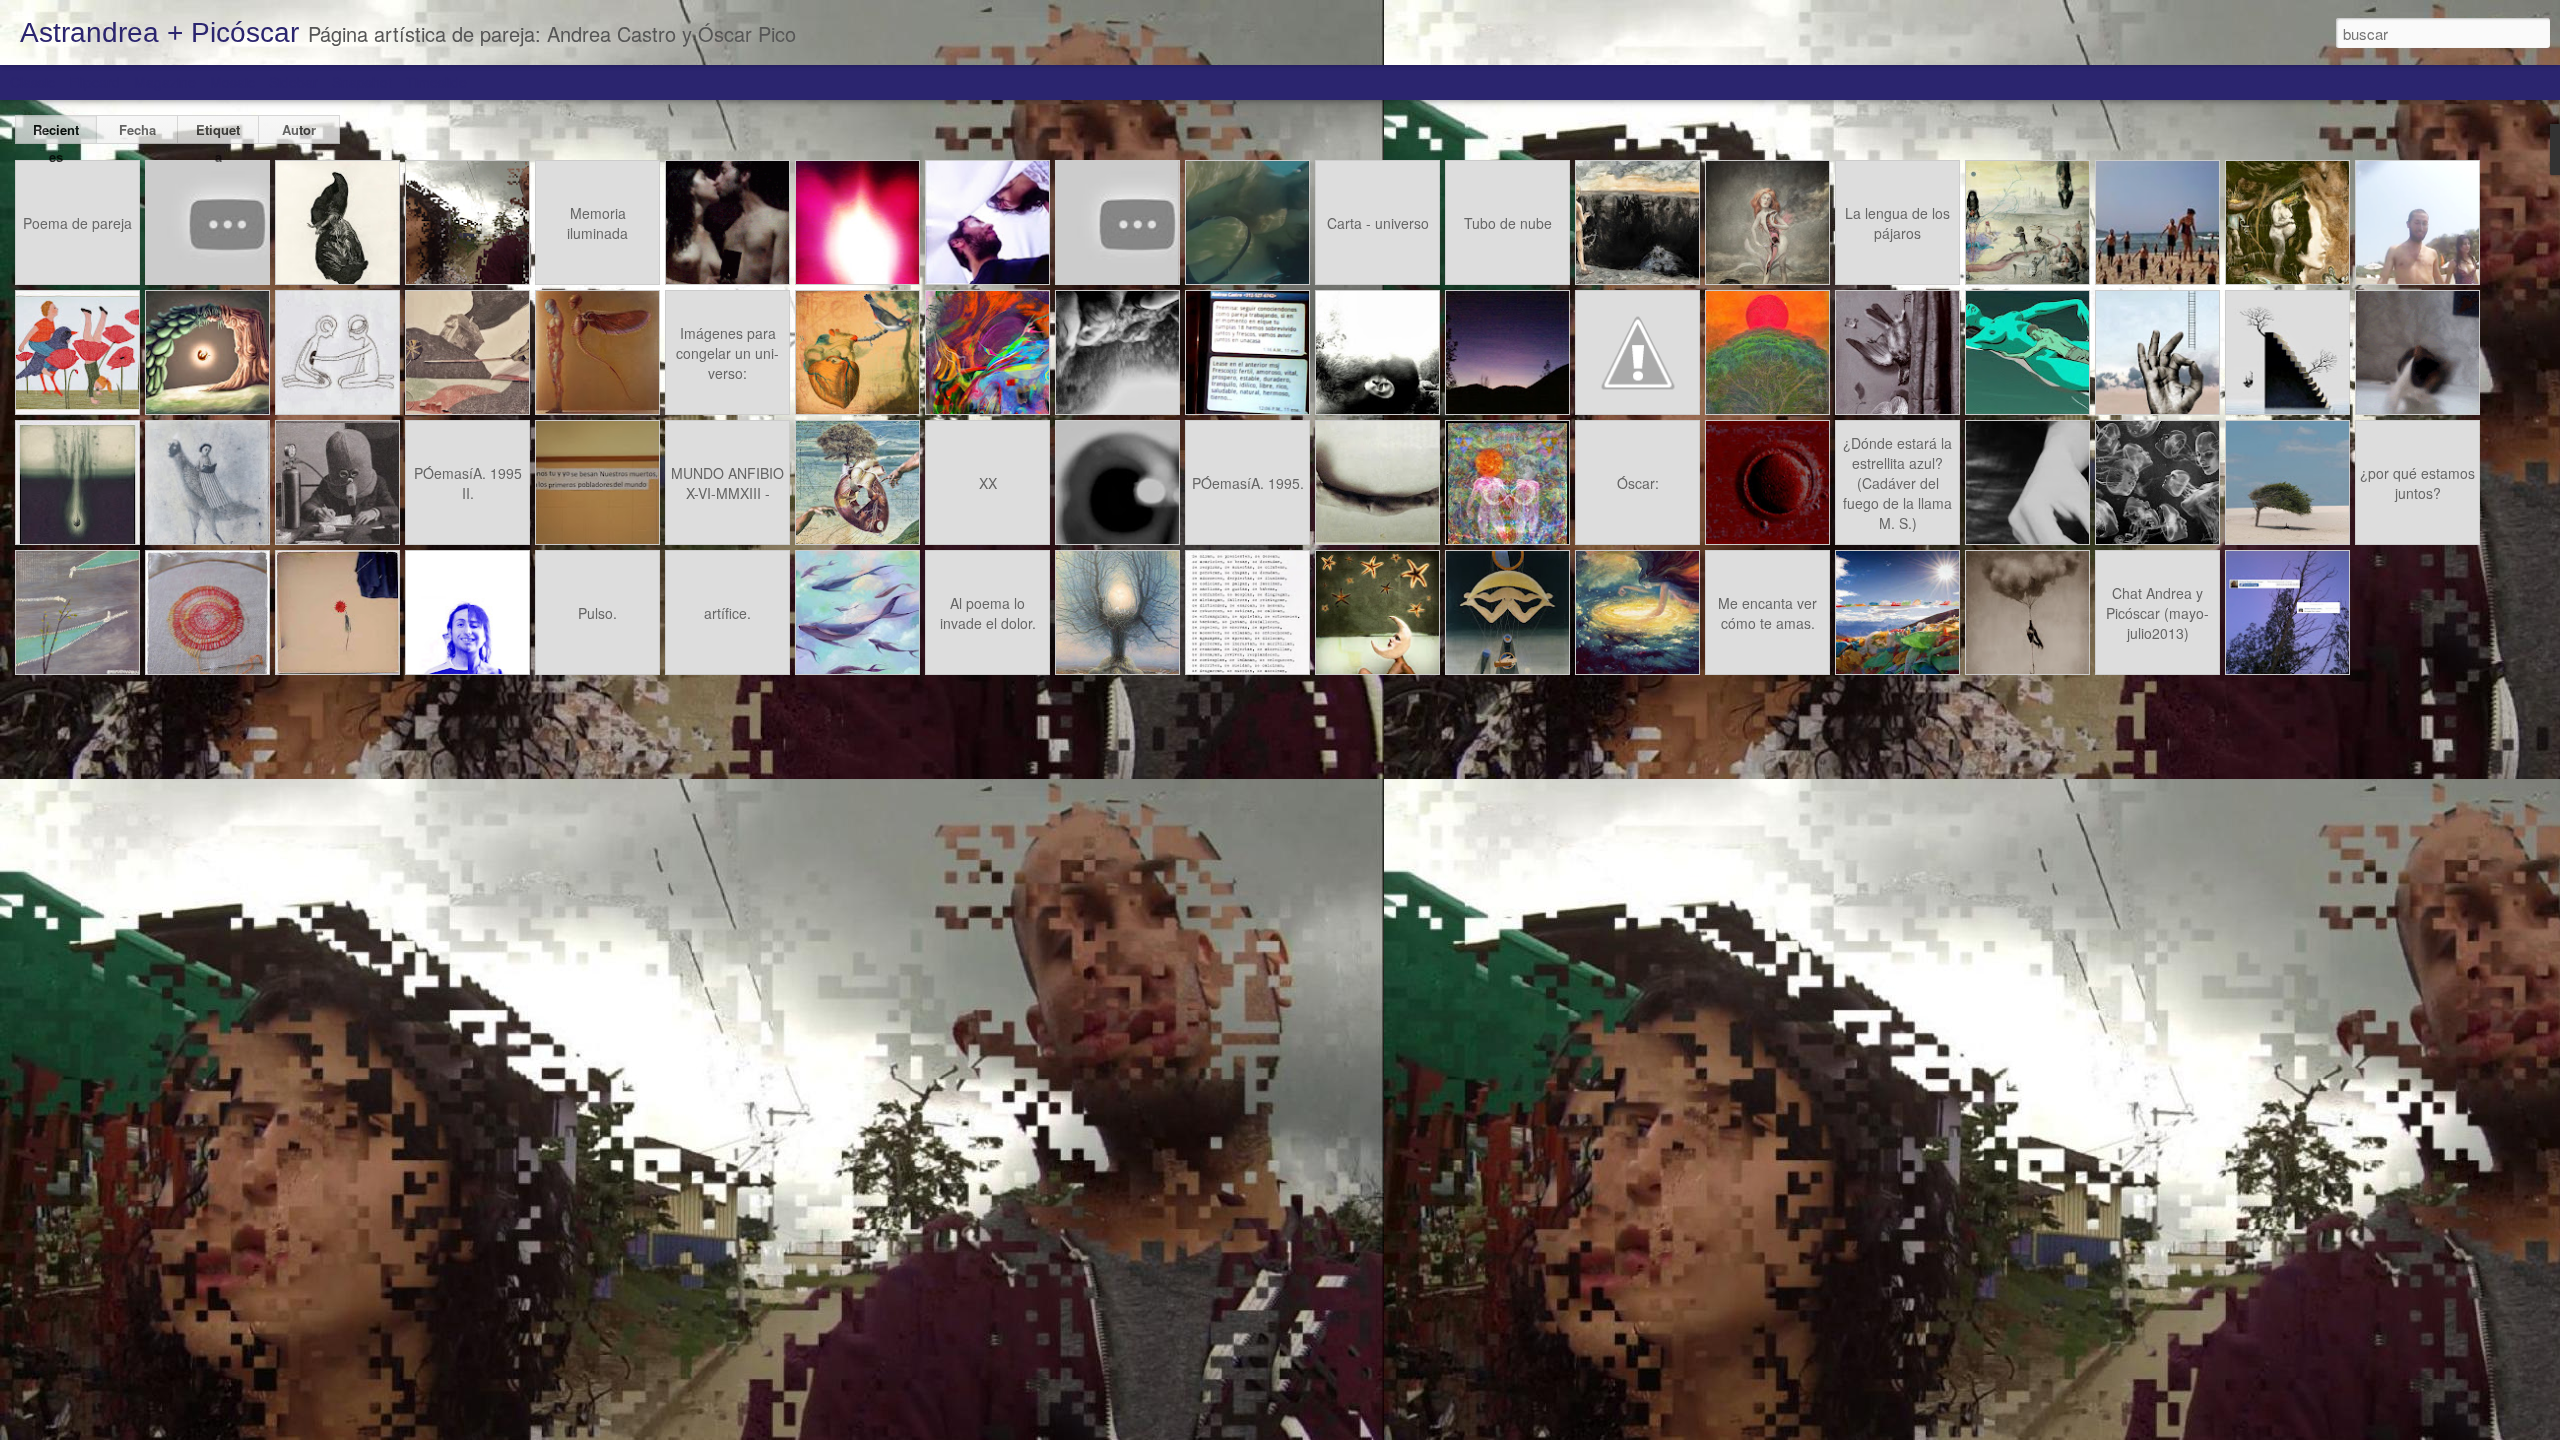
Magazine (165, 82)
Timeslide (436, 82)
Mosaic (232, 82)
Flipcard (94, 82)
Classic (32, 82)
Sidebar (293, 82)
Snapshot (362, 82)
